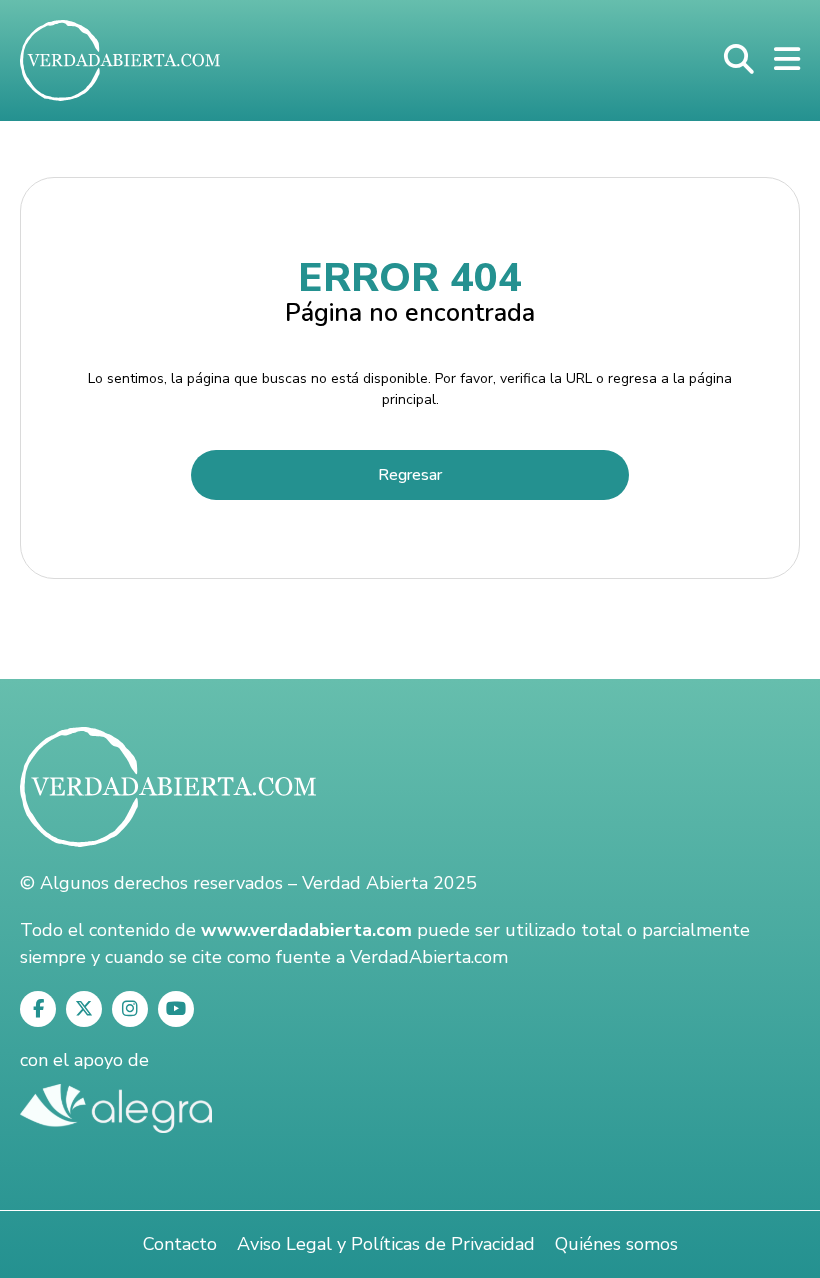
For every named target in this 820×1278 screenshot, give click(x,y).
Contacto (180, 1244)
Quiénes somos (616, 1244)
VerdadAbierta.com (429, 957)
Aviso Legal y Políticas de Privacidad (386, 1244)
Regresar (410, 475)
